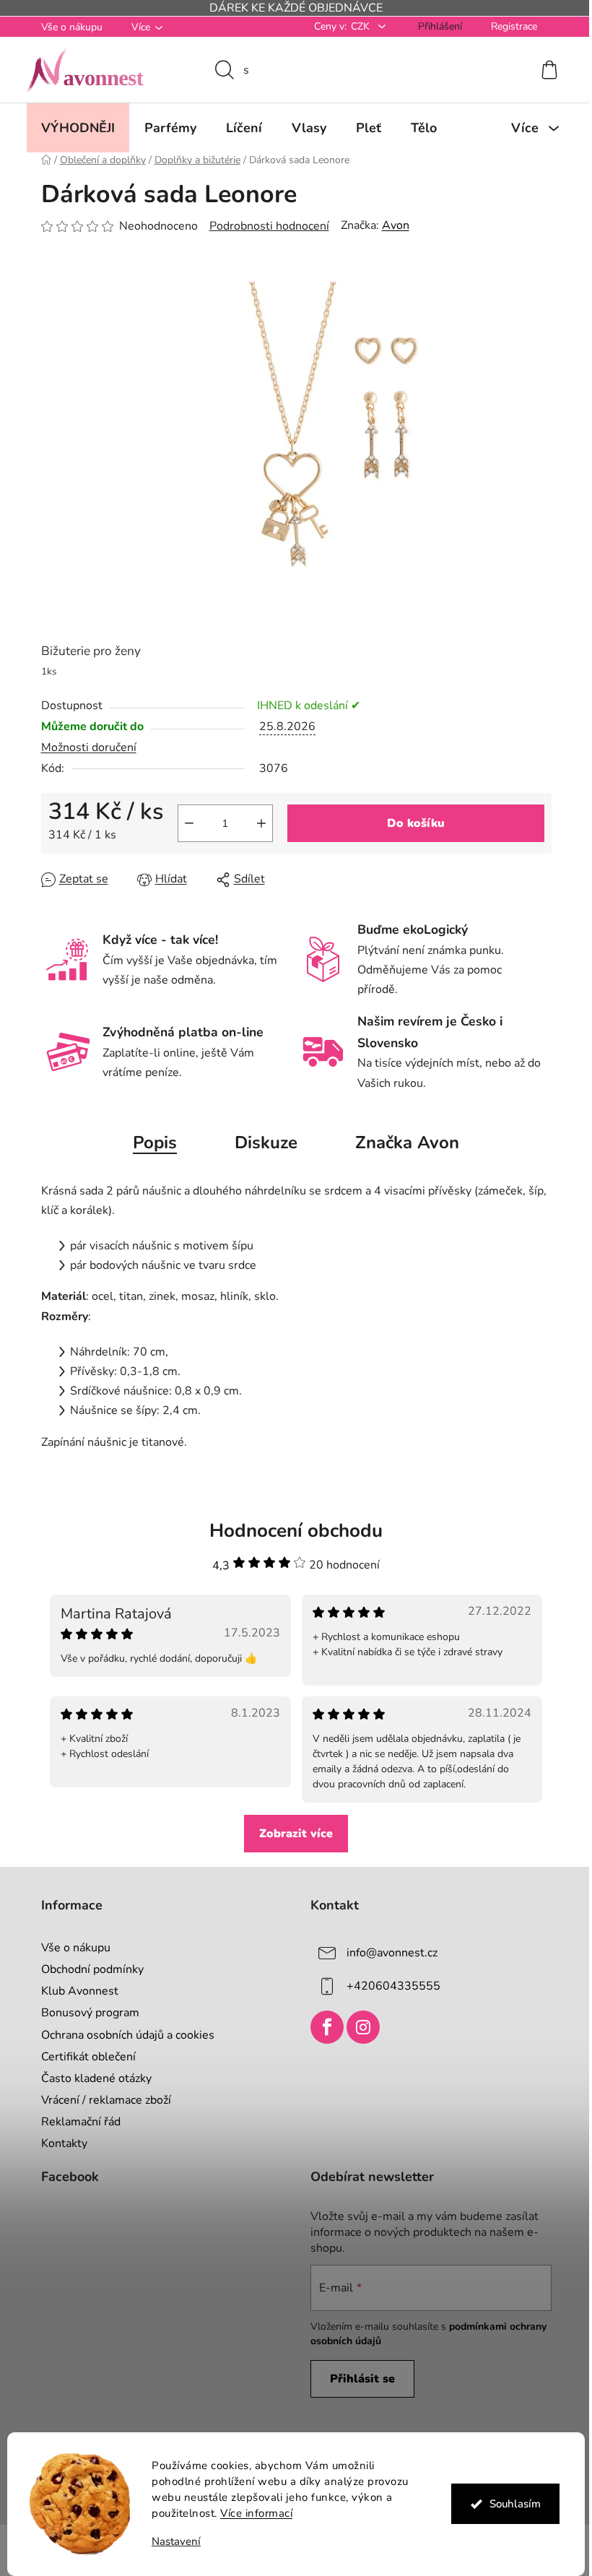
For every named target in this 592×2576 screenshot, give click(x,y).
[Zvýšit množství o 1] (256, 823)
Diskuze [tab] (261, 1142)
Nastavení (171, 2542)
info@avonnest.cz (387, 1953)
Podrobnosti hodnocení (264, 226)
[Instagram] (358, 2027)
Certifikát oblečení (83, 2057)
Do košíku (410, 823)
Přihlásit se (357, 2379)
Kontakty (58, 2143)
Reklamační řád (75, 2122)
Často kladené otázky (91, 2078)
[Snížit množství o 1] (183, 823)
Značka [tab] (402, 1142)
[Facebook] (322, 2027)
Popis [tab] (150, 1142)
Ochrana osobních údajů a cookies (122, 2035)
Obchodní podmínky (87, 1969)
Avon (390, 225)
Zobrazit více (291, 1834)
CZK (356, 26)
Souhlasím (509, 2504)
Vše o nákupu (66, 27)
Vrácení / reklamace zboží (100, 2100)
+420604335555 (388, 1986)
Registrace (508, 26)
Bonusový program (84, 2013)
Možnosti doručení (83, 747)
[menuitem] (72, 128)
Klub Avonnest (74, 1991)
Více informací (251, 2513)
